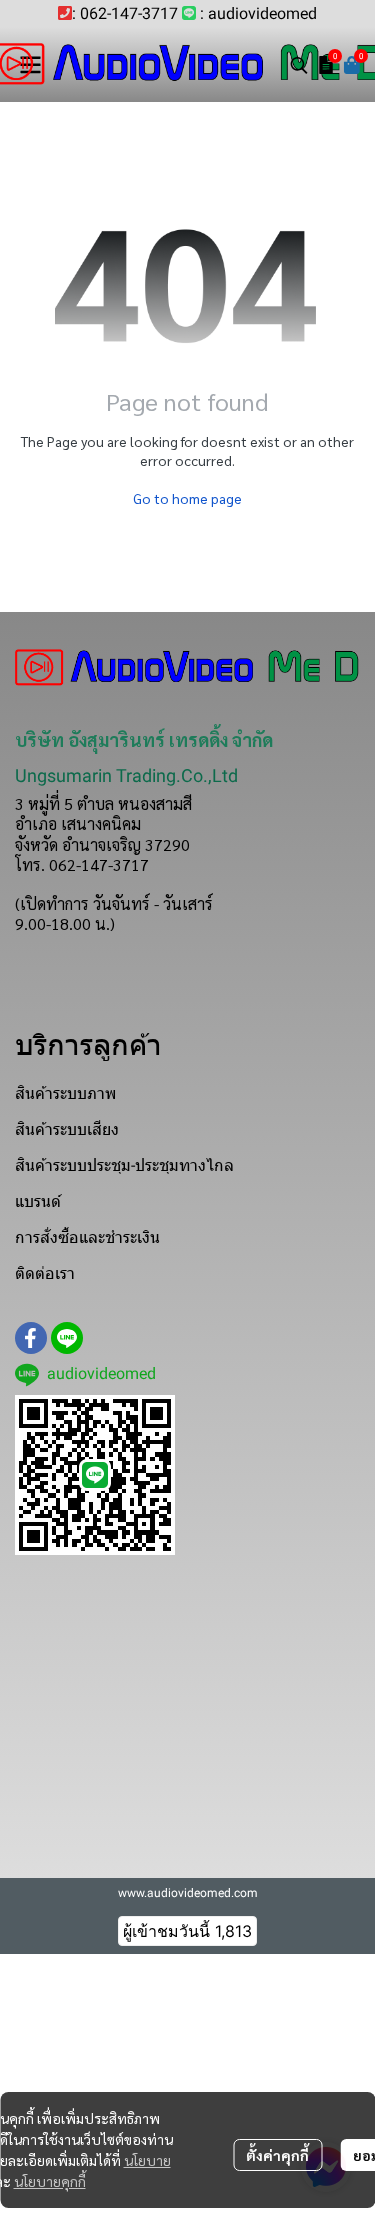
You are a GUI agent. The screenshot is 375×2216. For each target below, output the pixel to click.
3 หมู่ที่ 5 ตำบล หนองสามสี (103, 803)
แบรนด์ (38, 1201)
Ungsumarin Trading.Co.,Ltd (126, 775)
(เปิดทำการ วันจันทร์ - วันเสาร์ (114, 903)
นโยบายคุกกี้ (50, 2181)
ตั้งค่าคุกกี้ (277, 2155)
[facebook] (31, 1338)
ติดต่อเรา (45, 1273)
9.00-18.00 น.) (65, 923)
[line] (67, 1338)
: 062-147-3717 (125, 13)
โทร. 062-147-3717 (82, 864)
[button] (299, 65)
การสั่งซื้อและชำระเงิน (87, 1237)
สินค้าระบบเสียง (67, 1129)
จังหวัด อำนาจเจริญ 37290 (102, 844)
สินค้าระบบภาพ (65, 1093)
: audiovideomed (258, 13)
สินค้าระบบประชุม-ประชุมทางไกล (124, 1165)
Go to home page (187, 498)
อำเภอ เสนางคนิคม (78, 823)
